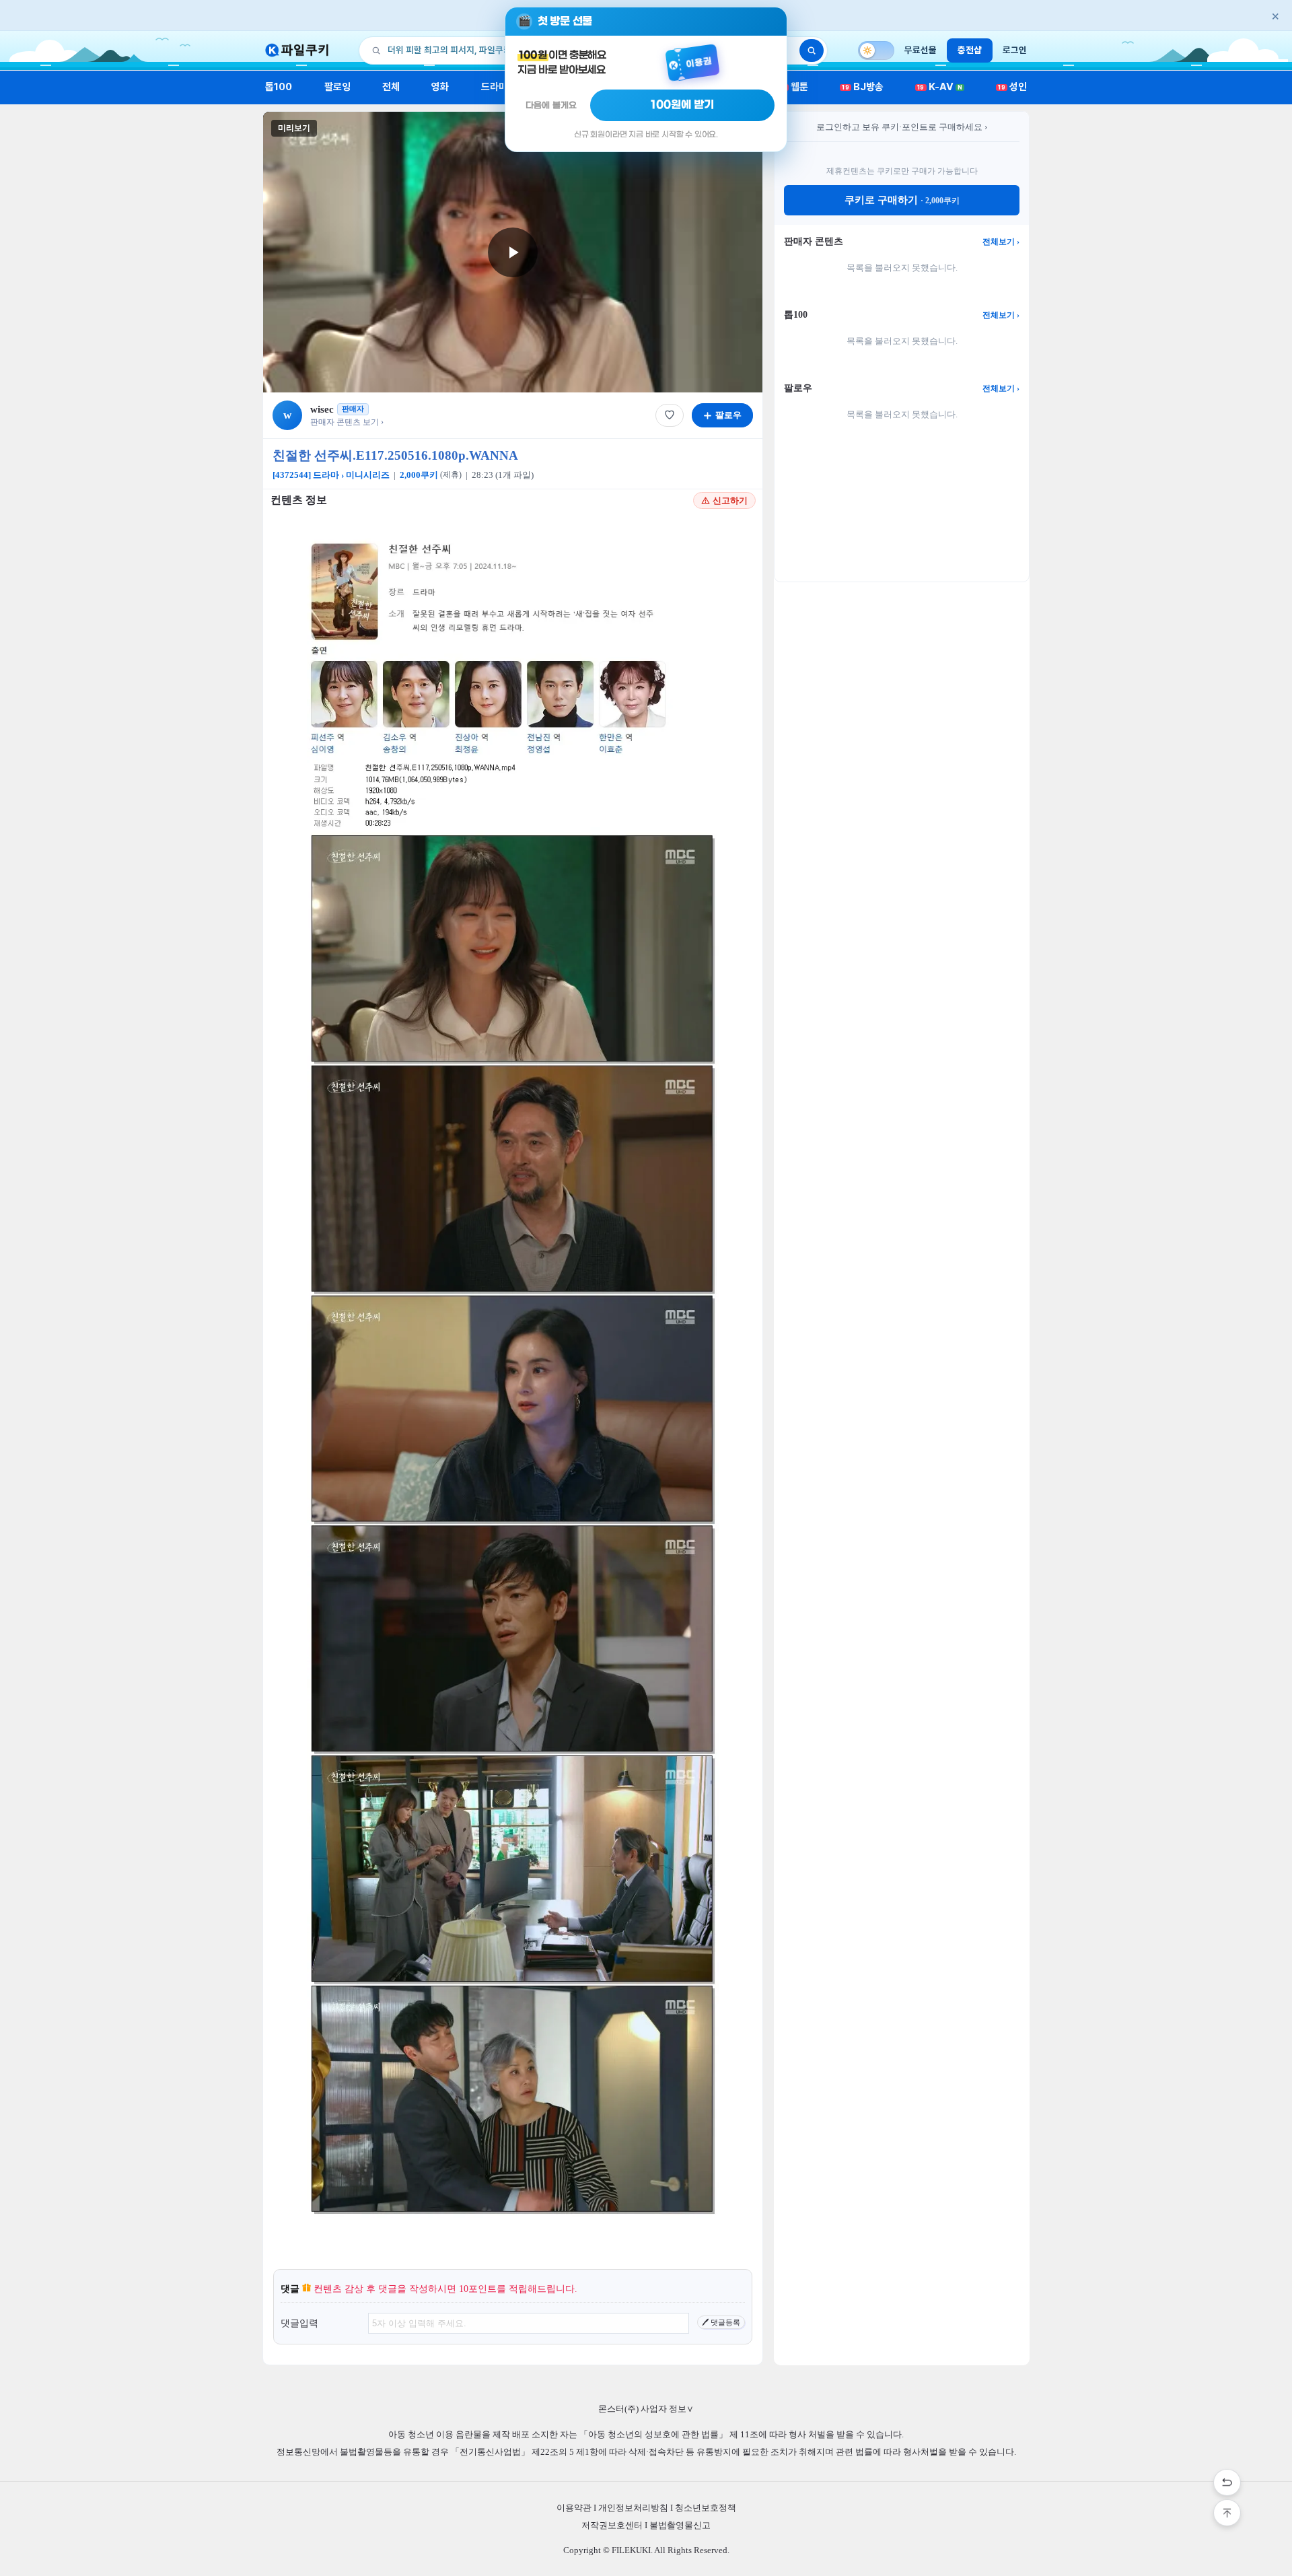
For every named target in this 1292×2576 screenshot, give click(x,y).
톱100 (279, 87)
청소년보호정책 (706, 2508)
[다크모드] (876, 50)
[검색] (812, 50)
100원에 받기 (682, 105)
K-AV (940, 87)
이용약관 (574, 2508)
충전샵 (970, 50)
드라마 (494, 87)
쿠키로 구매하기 (902, 200)
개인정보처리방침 (633, 2508)
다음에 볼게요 (551, 105)
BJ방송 (863, 87)
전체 (391, 87)
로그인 (1015, 50)
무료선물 (921, 50)
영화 (440, 87)
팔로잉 (337, 87)
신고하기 (730, 500)
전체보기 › (1001, 242)
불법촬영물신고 (680, 2525)
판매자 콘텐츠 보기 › (347, 422)
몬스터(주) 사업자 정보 (646, 2409)
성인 (1012, 87)
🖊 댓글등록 (721, 2322)
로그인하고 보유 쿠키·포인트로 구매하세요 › (902, 127)
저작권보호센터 (612, 2525)
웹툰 (794, 87)
